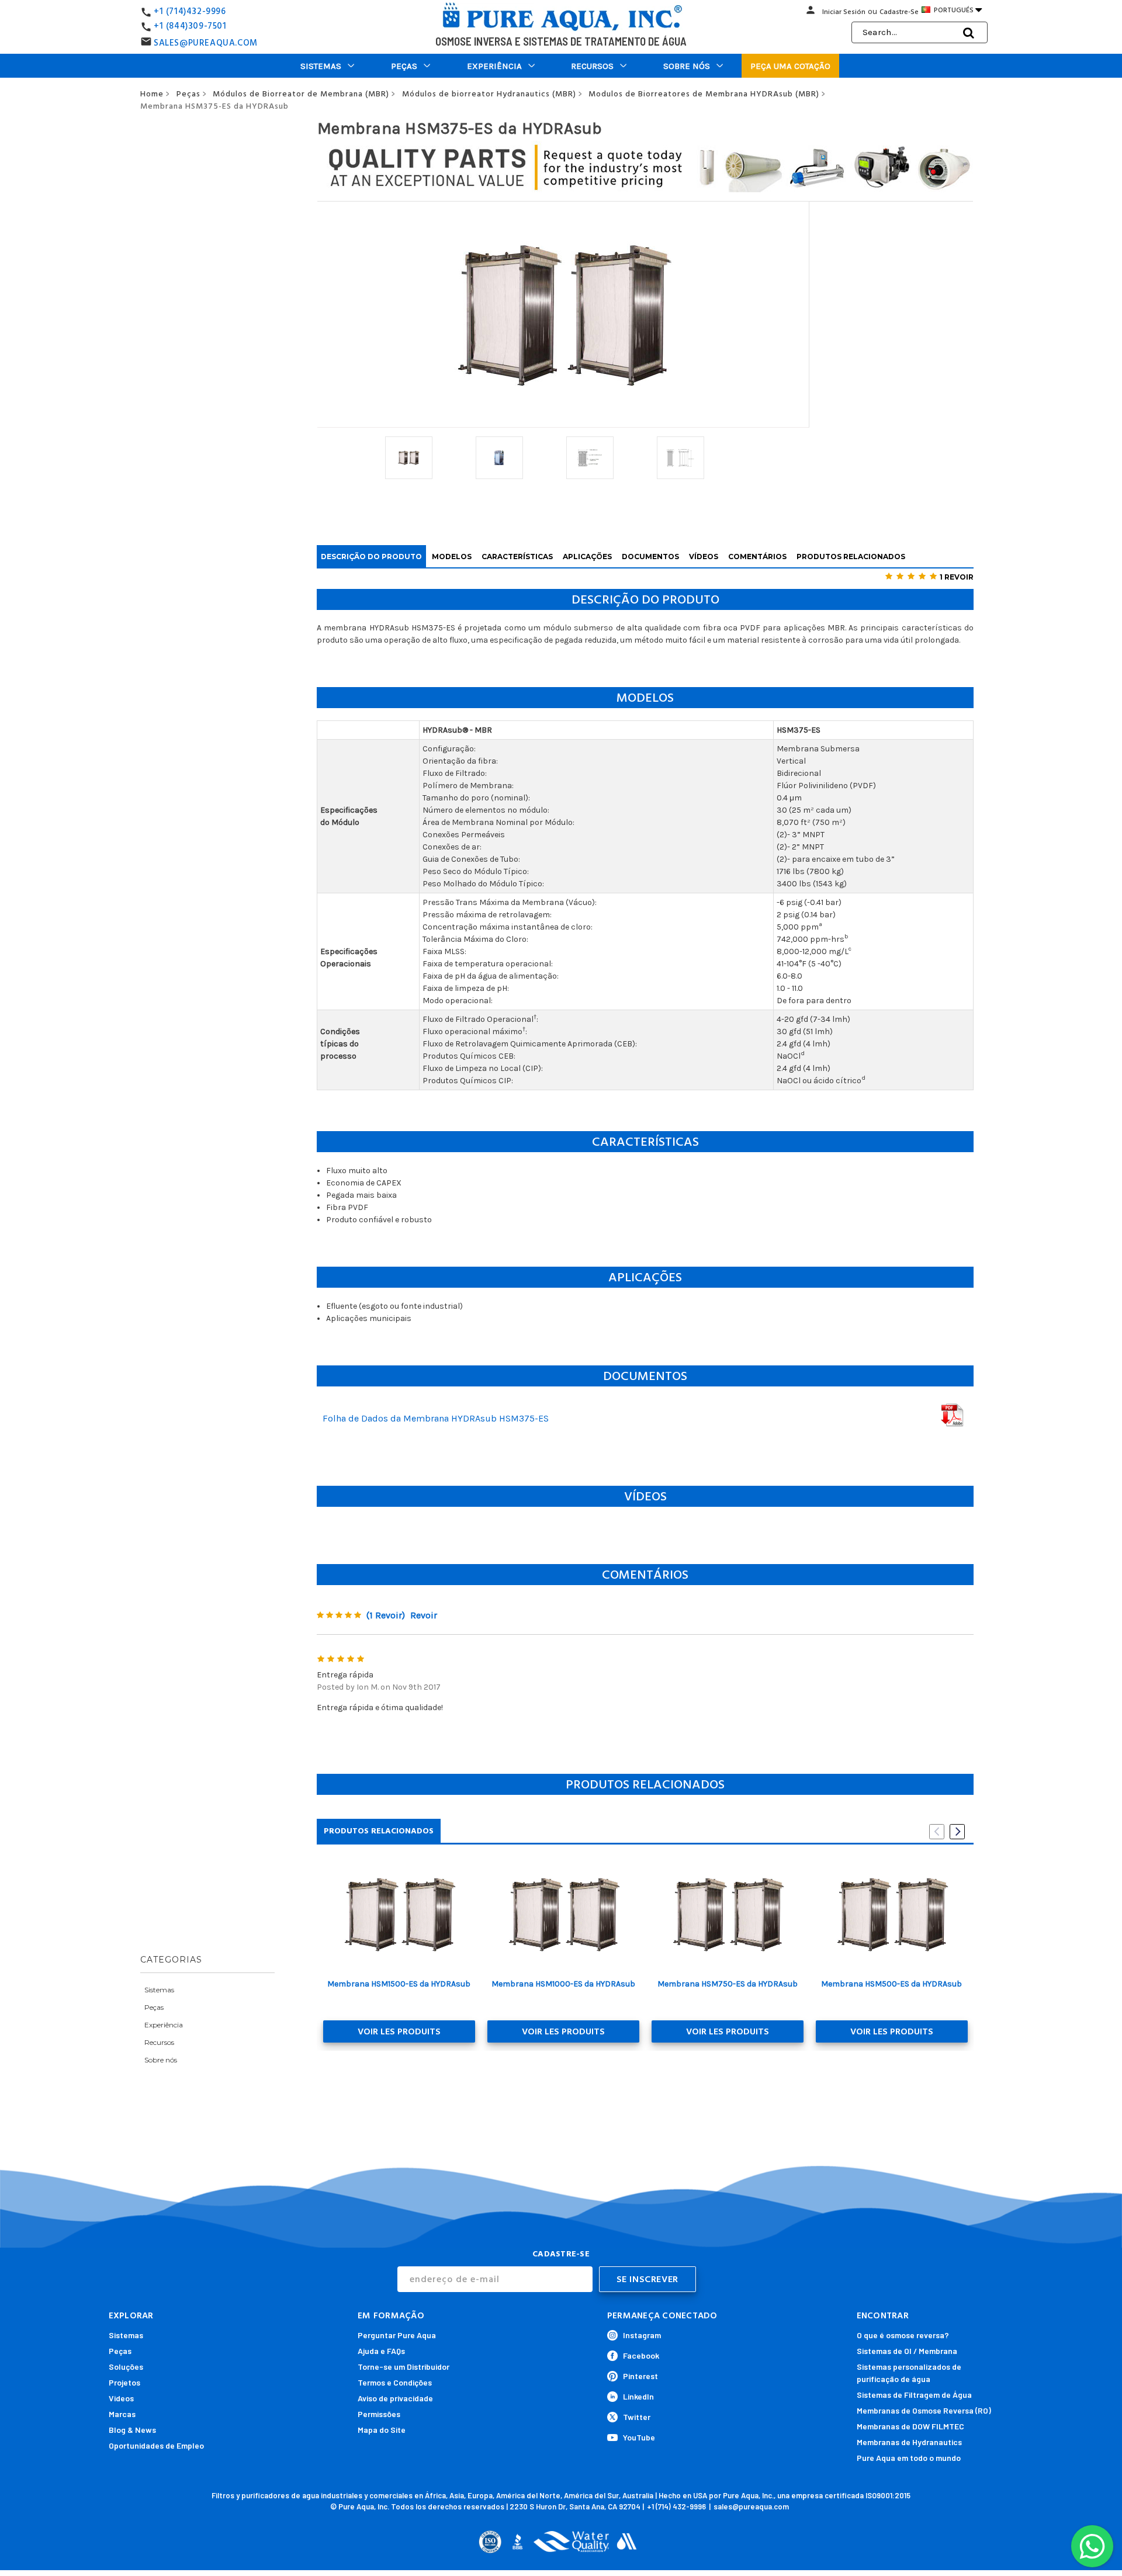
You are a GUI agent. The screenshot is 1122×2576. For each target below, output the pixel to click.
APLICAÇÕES (587, 557)
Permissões (379, 2414)
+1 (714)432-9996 (190, 11)
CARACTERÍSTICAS (517, 557)
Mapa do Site (382, 2430)
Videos (121, 2398)
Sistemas (321, 66)
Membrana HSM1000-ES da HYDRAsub (563, 1984)
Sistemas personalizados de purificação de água (909, 2373)
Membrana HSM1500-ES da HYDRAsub (399, 1984)
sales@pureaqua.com (751, 2506)
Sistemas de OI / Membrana (907, 2351)
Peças (404, 66)
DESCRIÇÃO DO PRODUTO (371, 557)
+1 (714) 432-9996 (676, 2506)
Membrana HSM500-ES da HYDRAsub (891, 1984)
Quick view (399, 1914)
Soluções (126, 2367)
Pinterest (640, 2376)
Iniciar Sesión (844, 12)
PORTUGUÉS (957, 10)
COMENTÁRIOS (757, 557)
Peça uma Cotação (790, 66)
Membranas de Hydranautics (909, 2442)
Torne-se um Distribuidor (404, 2367)
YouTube (639, 2437)
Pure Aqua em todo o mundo (909, 2458)
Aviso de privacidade (395, 2398)
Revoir (424, 1615)
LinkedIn (638, 2396)
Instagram (642, 2335)
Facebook (641, 2355)
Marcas (122, 2414)
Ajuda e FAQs (381, 2351)
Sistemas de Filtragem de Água (914, 2395)
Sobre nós (687, 66)
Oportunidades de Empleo (156, 2445)
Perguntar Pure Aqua (397, 2335)
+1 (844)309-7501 (190, 26)
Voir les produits (399, 2031)
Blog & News (132, 2430)
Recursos (592, 66)
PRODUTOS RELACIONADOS (851, 557)
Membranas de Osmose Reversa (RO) (924, 2410)
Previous (937, 1832)
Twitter (637, 2417)
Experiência (494, 66)
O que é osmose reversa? (903, 2335)
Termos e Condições (395, 2382)
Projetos (124, 2382)
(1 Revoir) (386, 1615)
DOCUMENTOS (650, 557)
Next (957, 1832)
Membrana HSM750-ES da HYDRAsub (728, 1984)
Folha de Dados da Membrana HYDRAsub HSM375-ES (436, 1418)
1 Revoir (957, 577)
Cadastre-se (899, 12)
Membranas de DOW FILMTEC (910, 2426)
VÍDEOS (704, 557)
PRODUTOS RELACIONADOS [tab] (379, 1831)
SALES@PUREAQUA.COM (206, 43)
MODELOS (452, 557)
